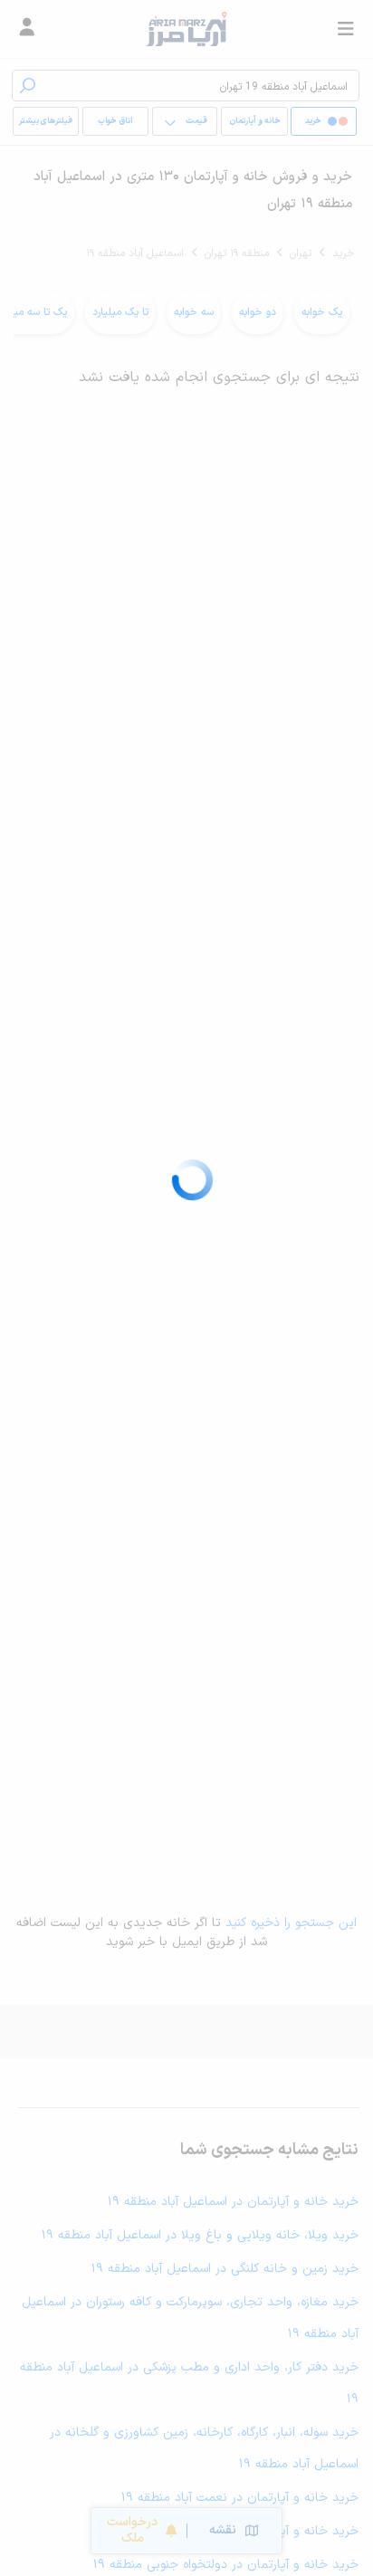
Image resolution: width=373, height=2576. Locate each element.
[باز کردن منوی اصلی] (346, 29)
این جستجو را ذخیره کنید (291, 1923)
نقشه (223, 2530)
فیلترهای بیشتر (46, 121)
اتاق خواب (115, 121)
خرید (344, 253)
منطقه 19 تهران (237, 253)
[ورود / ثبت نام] (27, 29)
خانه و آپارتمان (255, 121)
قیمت (196, 121)
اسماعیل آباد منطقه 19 (135, 253)
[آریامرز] (186, 29)
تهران (301, 253)
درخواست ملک (132, 2530)
